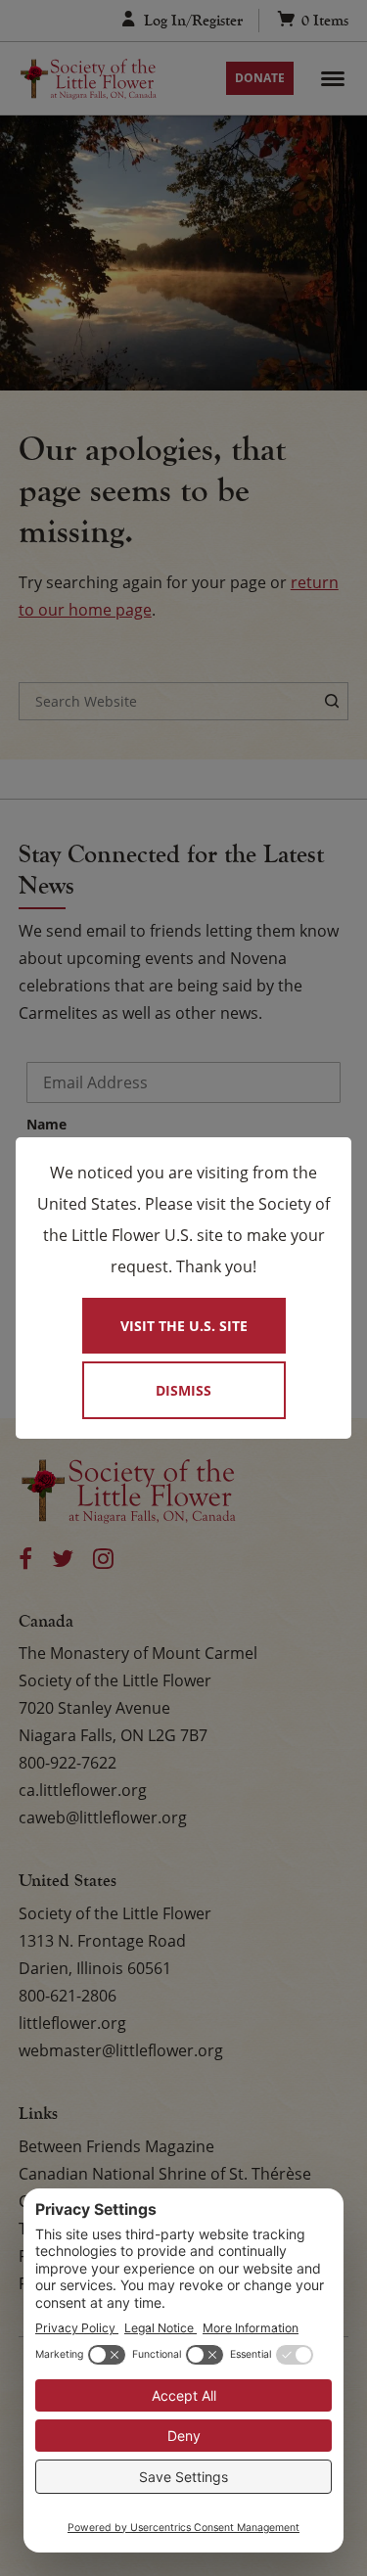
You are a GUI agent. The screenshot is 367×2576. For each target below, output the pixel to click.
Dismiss (183, 1390)
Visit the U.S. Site (184, 1326)
